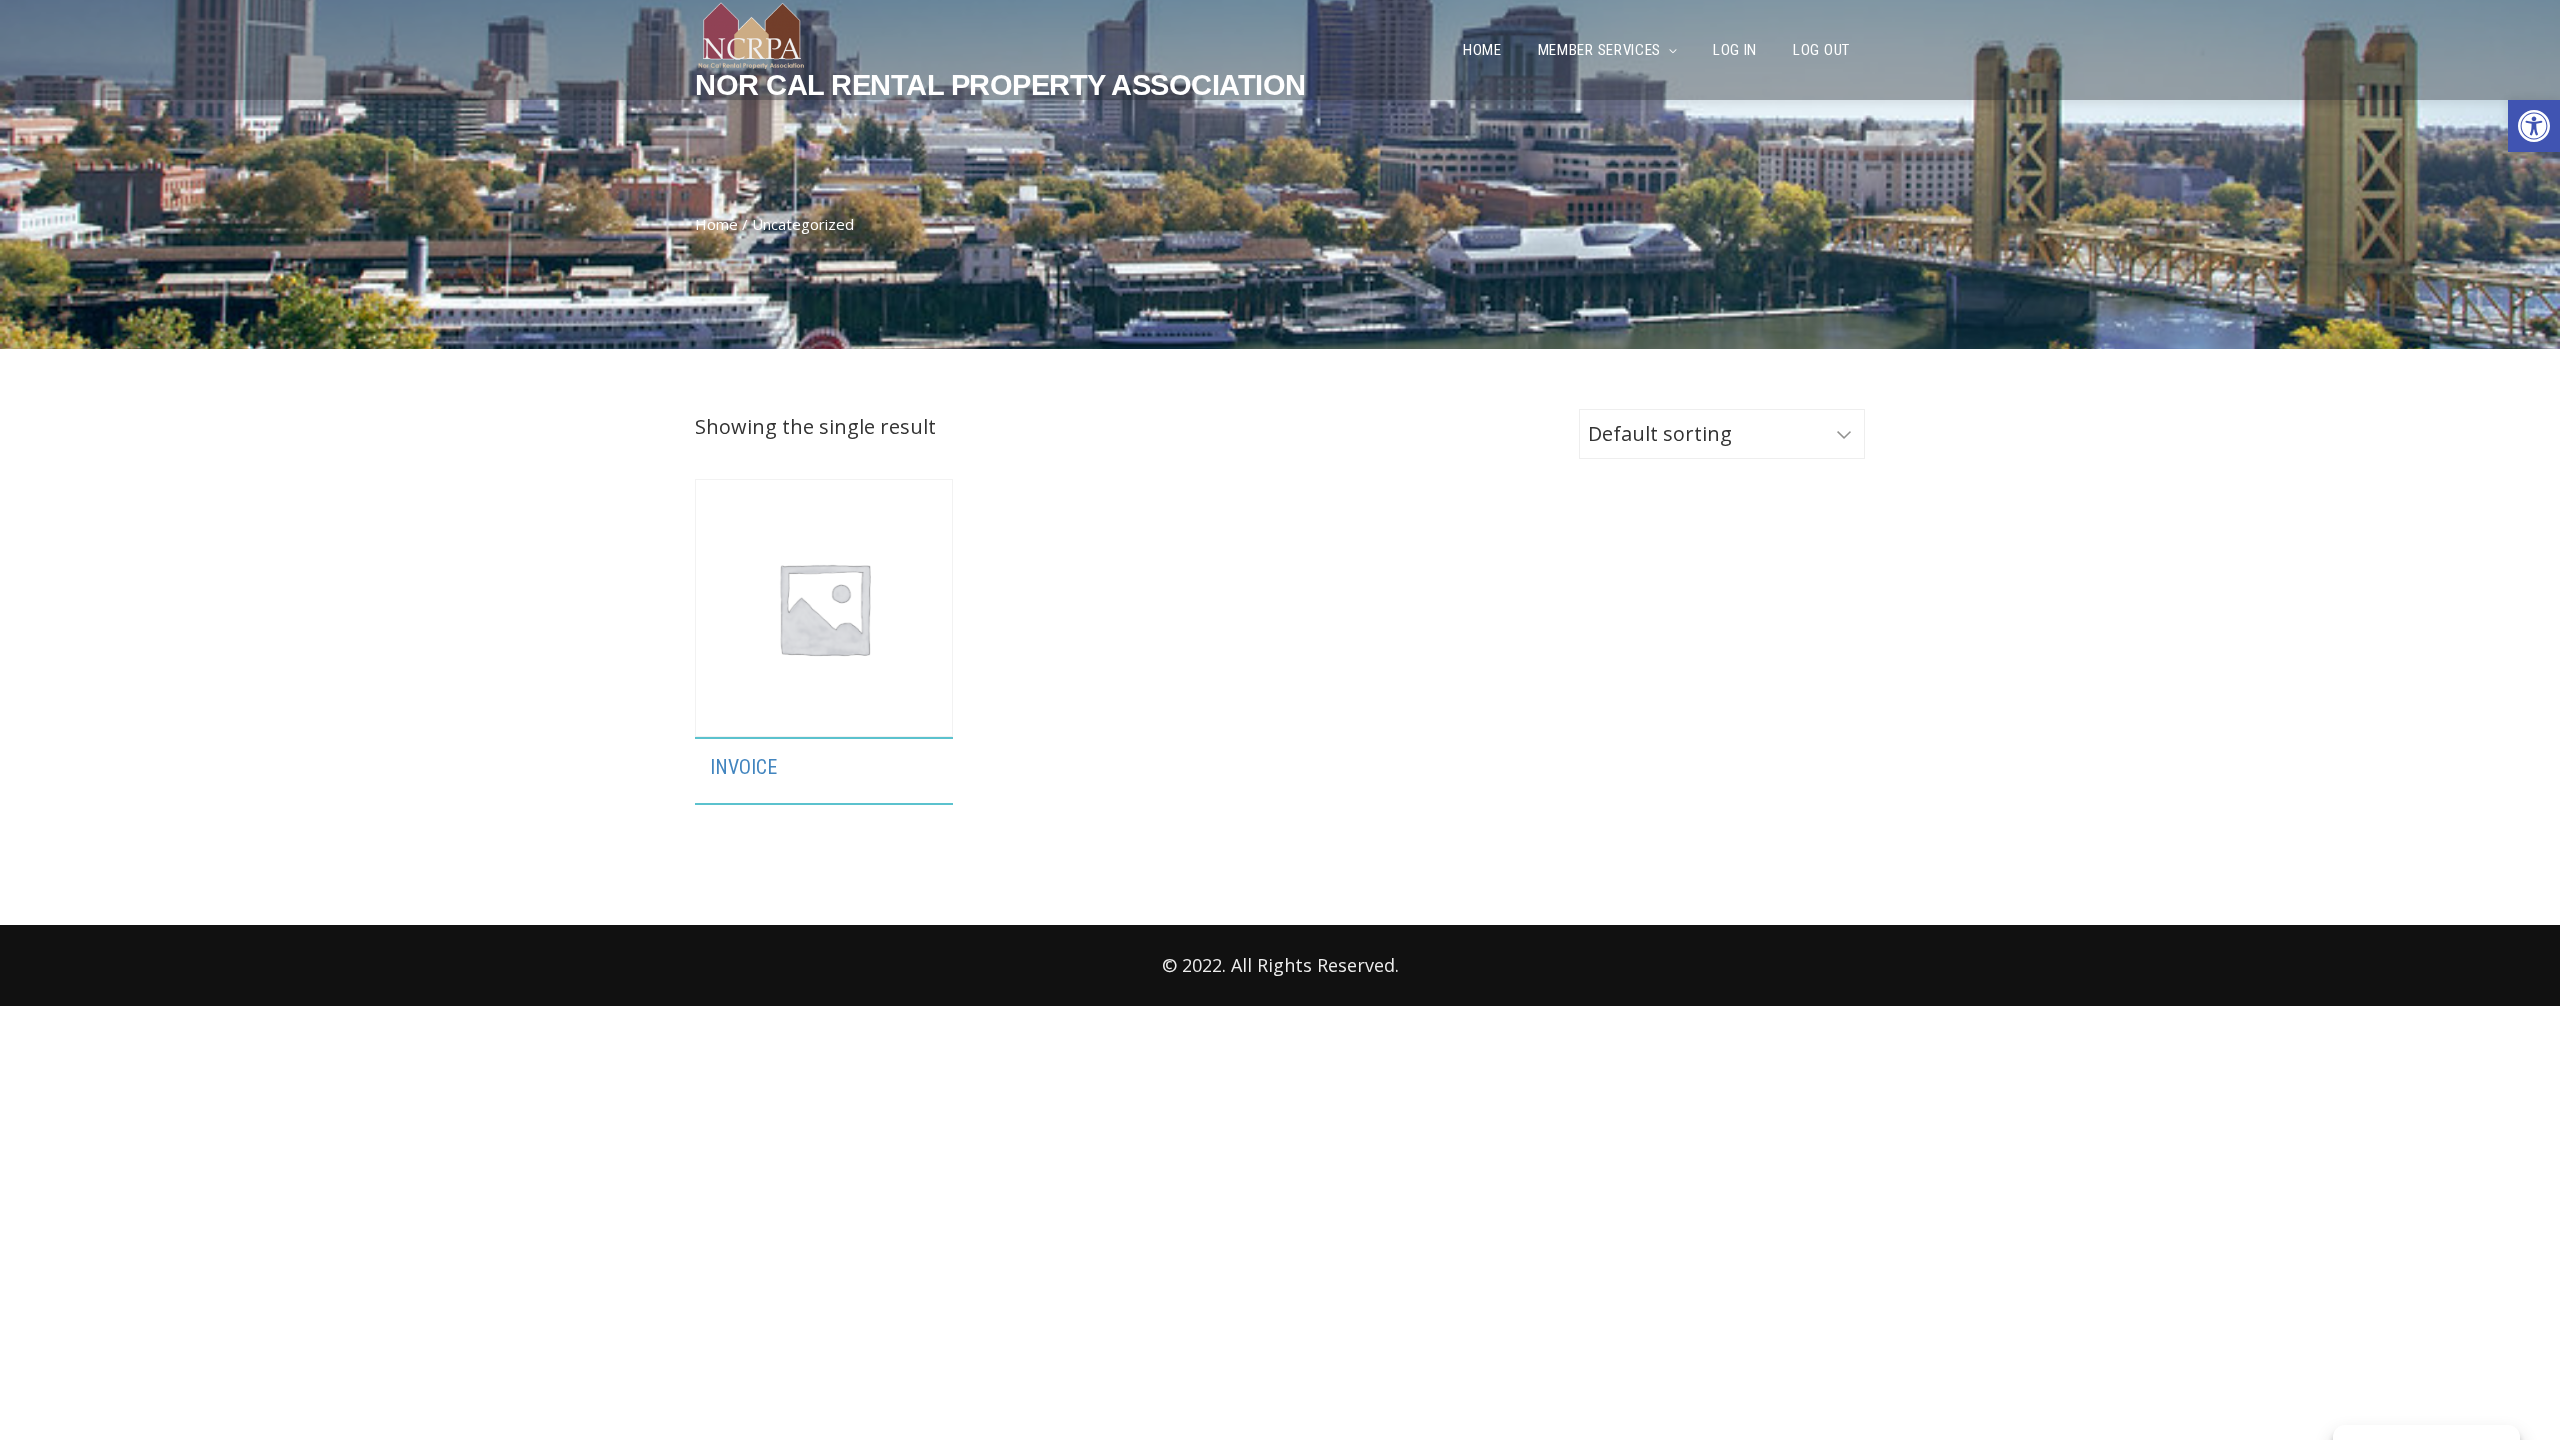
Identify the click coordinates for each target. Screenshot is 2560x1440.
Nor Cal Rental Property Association (1000, 85)
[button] (2534, 126)
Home (716, 224)
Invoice (743, 767)
